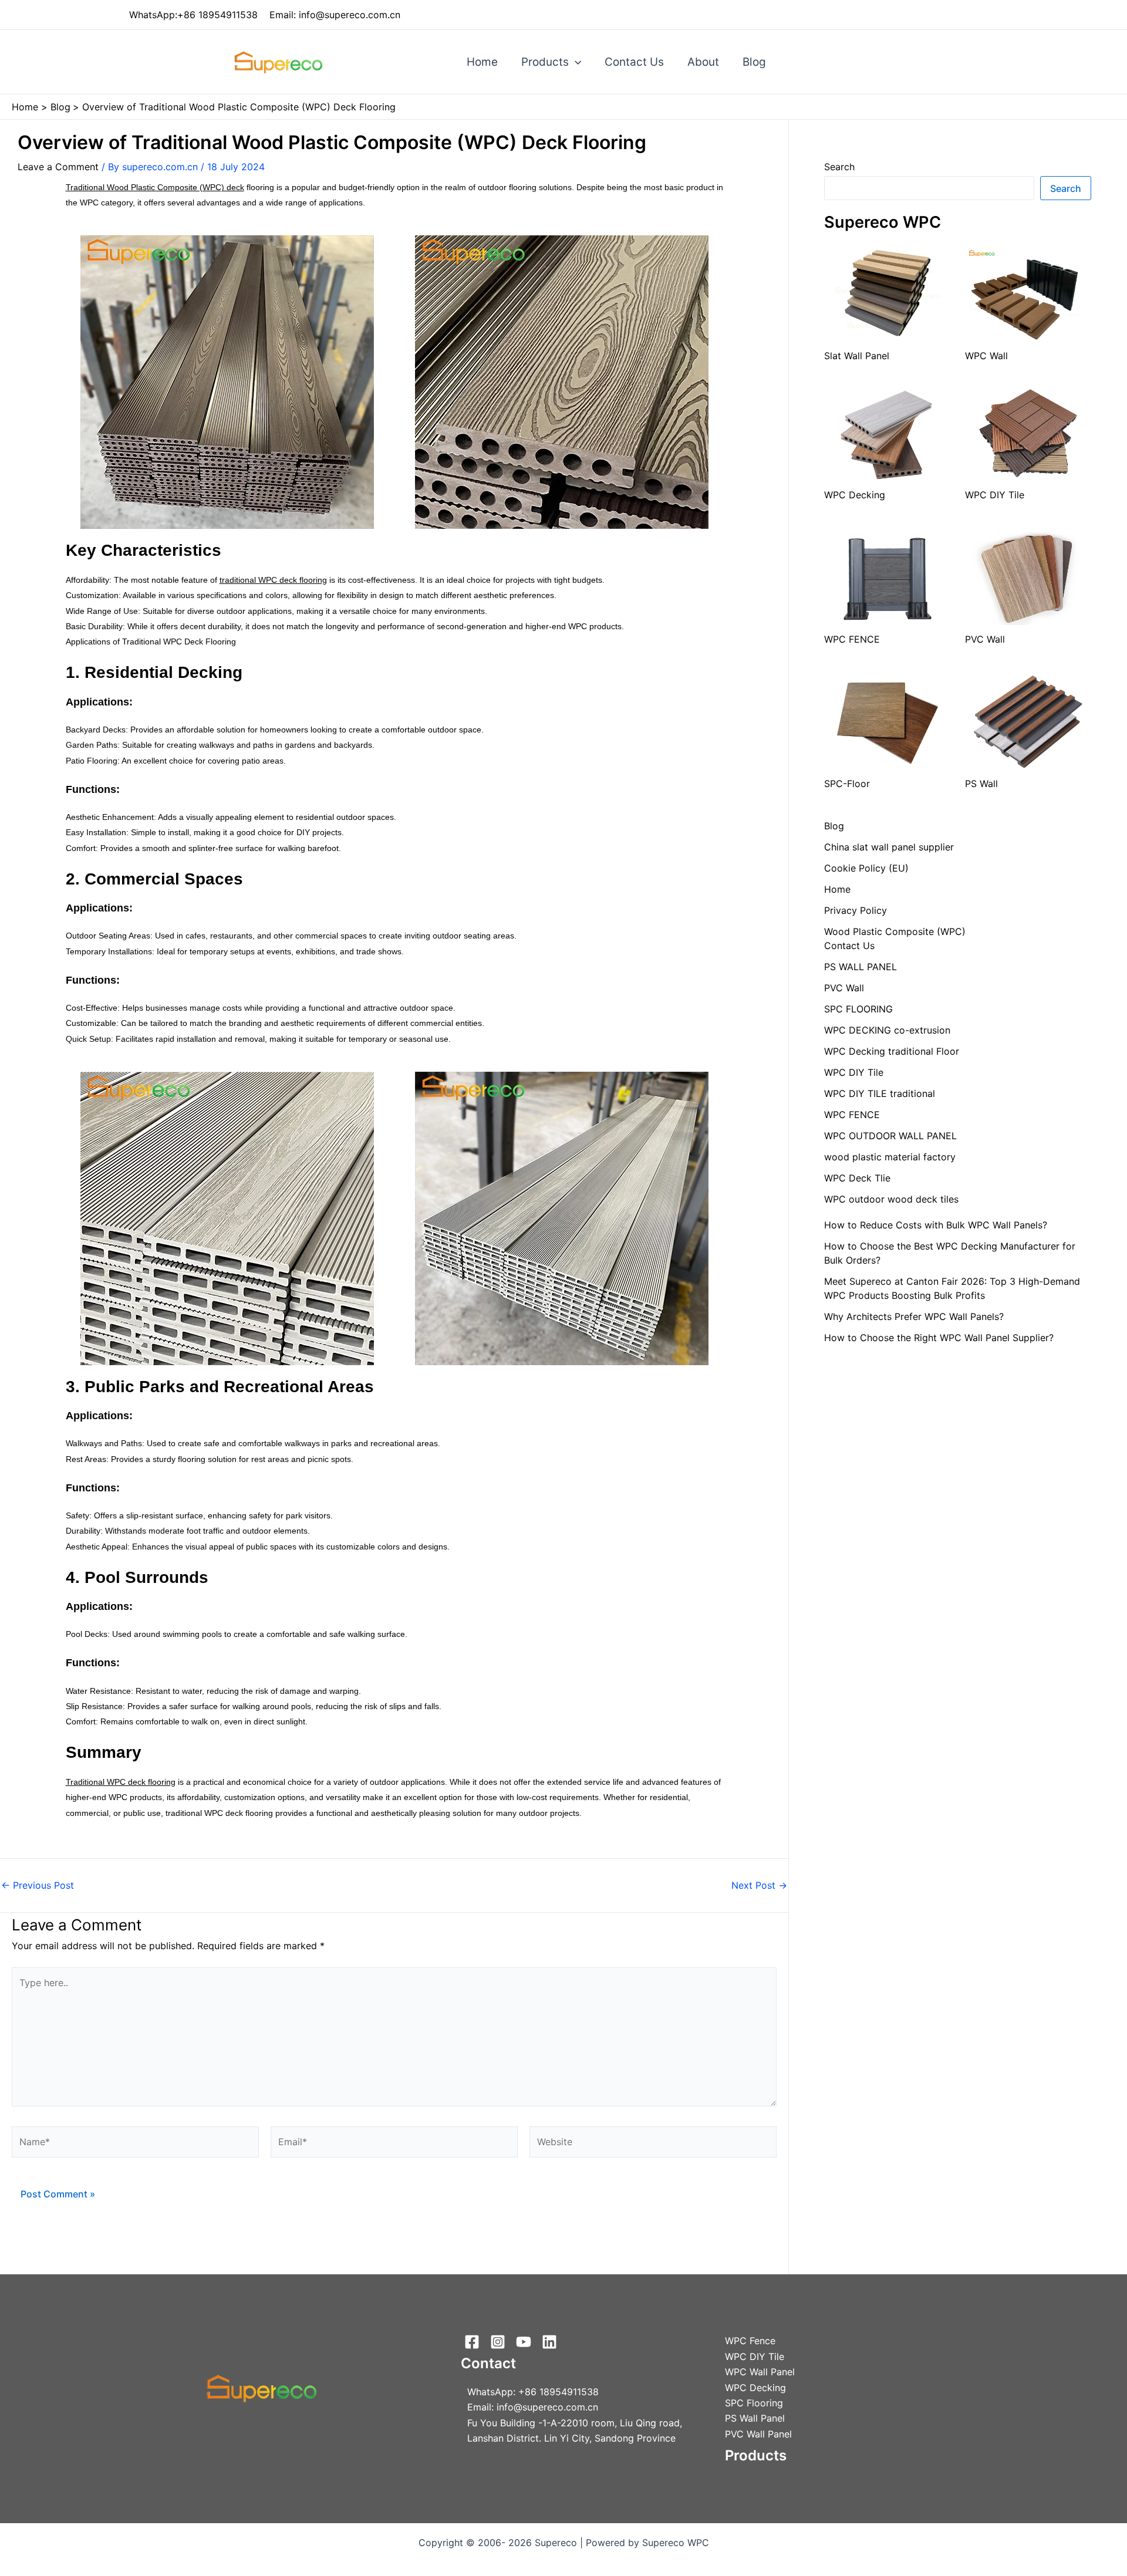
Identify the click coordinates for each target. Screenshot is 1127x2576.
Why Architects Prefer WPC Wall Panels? (914, 1316)
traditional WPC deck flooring (273, 580)
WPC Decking (755, 2388)
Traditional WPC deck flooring (121, 1782)
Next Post (759, 1885)
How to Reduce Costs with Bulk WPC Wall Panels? (936, 1225)
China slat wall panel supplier (889, 847)
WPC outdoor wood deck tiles (891, 1199)
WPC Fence (750, 2341)
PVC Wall (844, 988)
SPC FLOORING (858, 1009)
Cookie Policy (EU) (866, 868)
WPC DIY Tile (854, 1072)
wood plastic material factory (890, 1157)
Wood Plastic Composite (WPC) (895, 931)
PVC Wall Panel (758, 2434)
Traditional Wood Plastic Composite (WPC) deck (155, 187)
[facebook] (474, 2342)
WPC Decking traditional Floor (892, 1051)
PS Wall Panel (755, 2418)
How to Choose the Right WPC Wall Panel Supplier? (939, 1338)
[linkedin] (551, 2342)
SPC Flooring (754, 2403)
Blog (754, 62)
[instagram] (500, 2342)
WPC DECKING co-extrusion (887, 1030)
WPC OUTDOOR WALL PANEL (890, 1136)
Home (482, 62)
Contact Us (634, 62)
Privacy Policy (856, 910)
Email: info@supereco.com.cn (335, 15)
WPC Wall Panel (760, 2372)
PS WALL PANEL (861, 967)
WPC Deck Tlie (857, 1178)
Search (839, 167)
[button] (575, 62)
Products (545, 62)
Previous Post (38, 1885)
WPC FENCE (852, 1115)
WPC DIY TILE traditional (880, 1093)
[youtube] (525, 2342)
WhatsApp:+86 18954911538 (193, 15)
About (703, 62)
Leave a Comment (58, 167)
